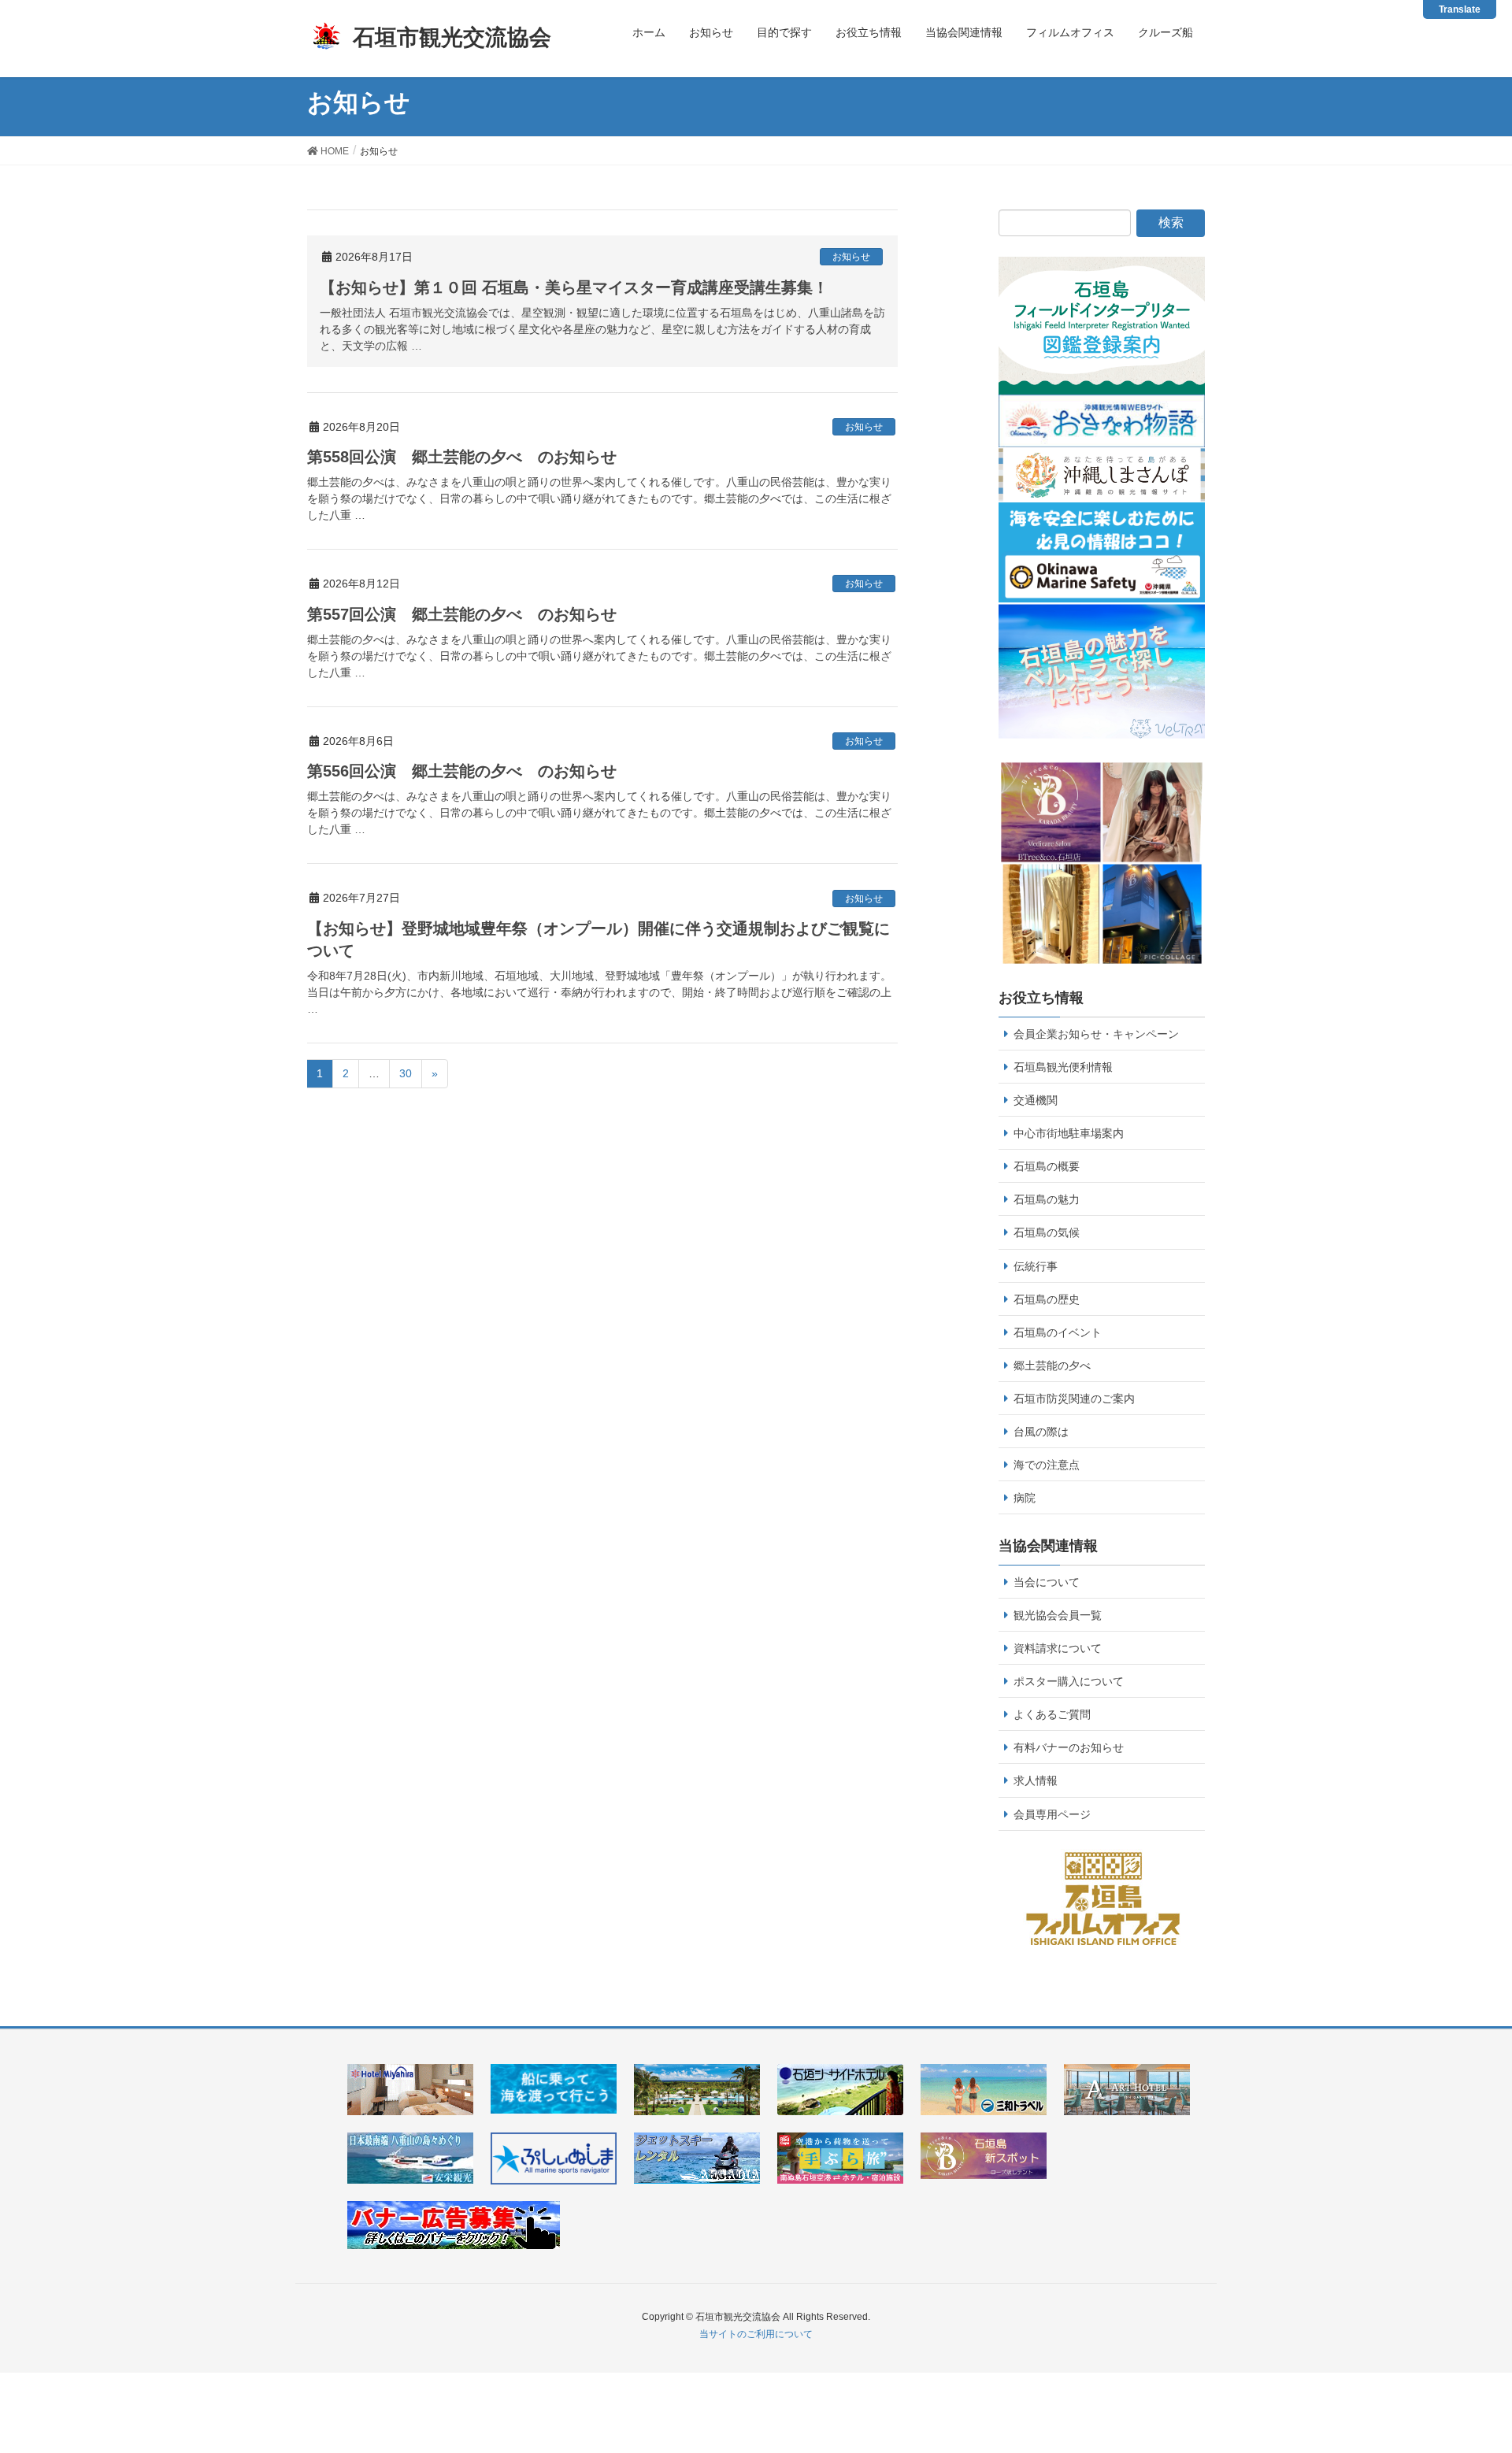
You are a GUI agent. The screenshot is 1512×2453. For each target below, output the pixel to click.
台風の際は (1041, 1432)
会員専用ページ (1052, 1814)
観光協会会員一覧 (1058, 1615)
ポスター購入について (1069, 1681)
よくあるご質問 (1052, 1714)
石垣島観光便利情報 (1063, 1067)
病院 (1025, 1498)
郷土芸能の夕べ (1052, 1365)
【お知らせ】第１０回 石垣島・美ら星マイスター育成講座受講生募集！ (574, 287)
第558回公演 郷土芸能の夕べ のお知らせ (462, 457)
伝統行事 (1036, 1266)
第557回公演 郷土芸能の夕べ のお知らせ (462, 614)
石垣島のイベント (1058, 1332)
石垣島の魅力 (1047, 1199)
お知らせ (851, 257)
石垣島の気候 (1047, 1232)
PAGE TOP (1482, 2359)
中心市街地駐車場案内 (1069, 1133)
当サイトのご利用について (756, 2334)
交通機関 (1036, 1100)
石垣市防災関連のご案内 (1074, 1399)
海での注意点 (1047, 1465)
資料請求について (1058, 1648)
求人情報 (1036, 1780)
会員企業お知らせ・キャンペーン (1096, 1034)
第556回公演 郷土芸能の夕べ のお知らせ (462, 771)
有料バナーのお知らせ (1069, 1747)
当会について (1047, 1582)
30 (406, 1073)
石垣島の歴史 (1047, 1299)
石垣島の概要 (1047, 1166)
